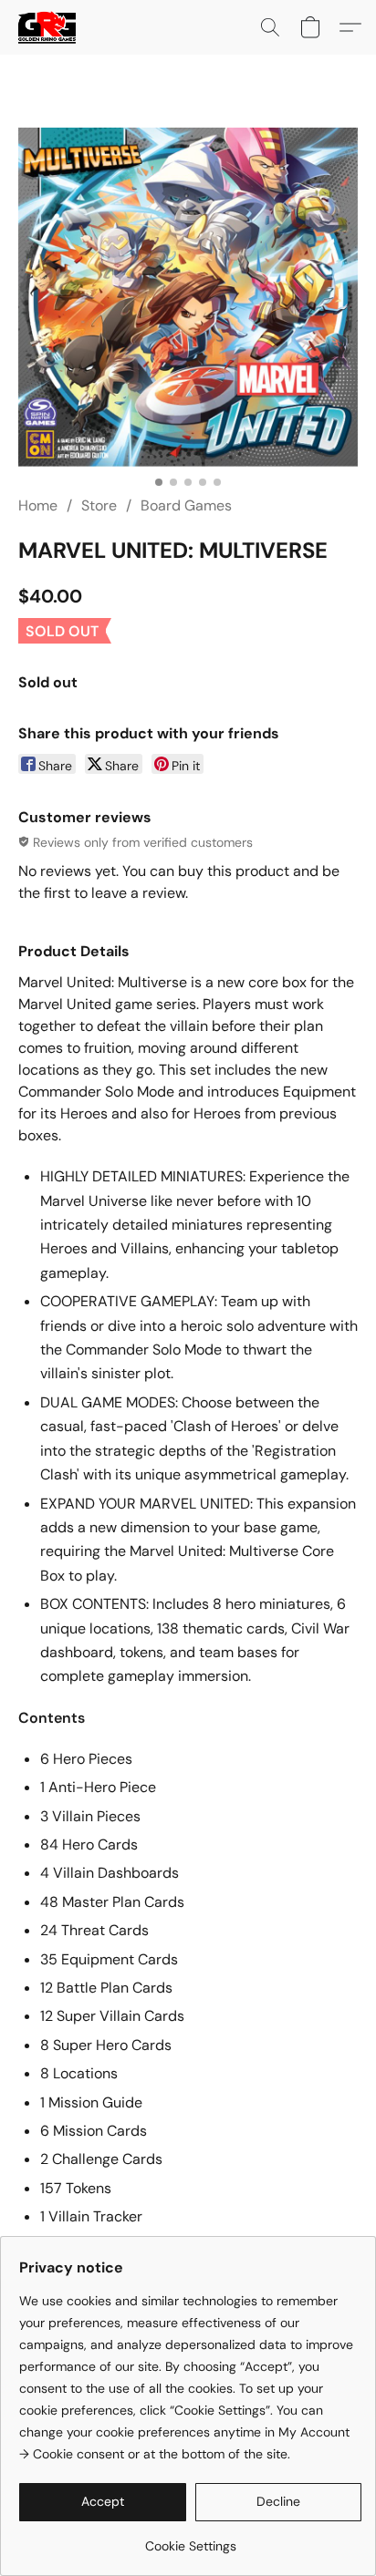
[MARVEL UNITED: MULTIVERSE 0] (188, 297)
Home (38, 505)
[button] (48, 27)
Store (99, 505)
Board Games (186, 505)
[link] (190, 2539)
